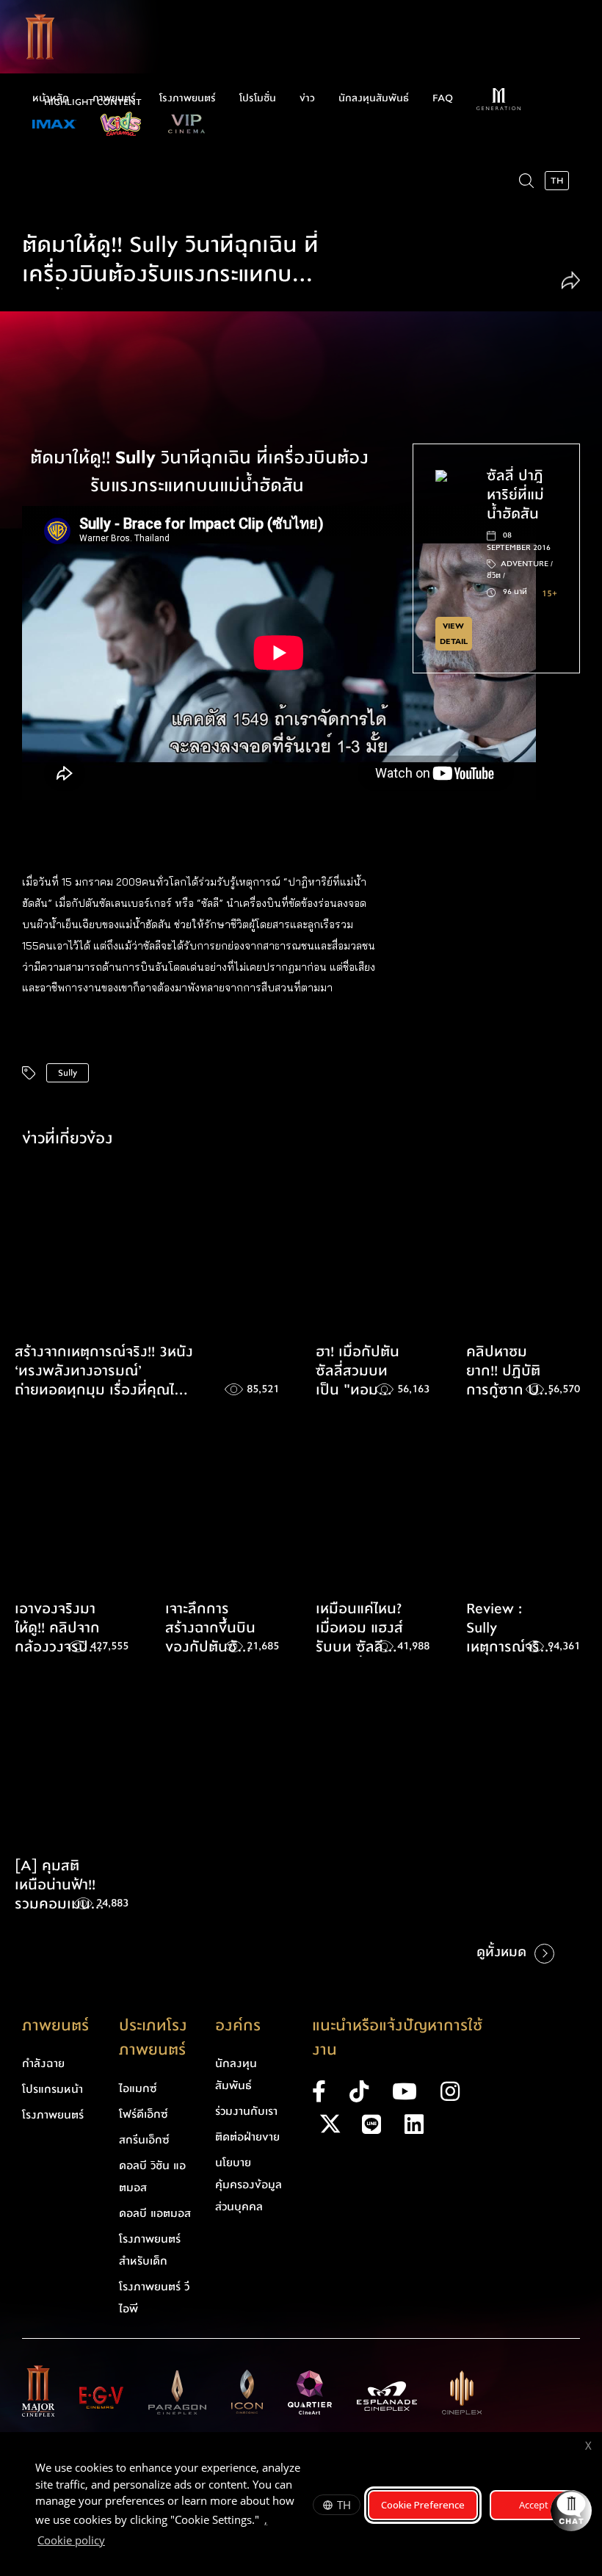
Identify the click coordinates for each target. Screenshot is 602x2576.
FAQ (443, 98)
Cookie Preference (423, 2505)
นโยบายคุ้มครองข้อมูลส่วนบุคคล (249, 2185)
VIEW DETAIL (454, 634)
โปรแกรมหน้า (52, 2089)
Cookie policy (71, 2540)
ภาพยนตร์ (114, 98)
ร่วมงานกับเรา (246, 2111)
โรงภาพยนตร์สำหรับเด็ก (150, 2250)
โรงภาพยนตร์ (188, 98)
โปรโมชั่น (258, 98)
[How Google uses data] (112, 2542)
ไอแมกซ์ (138, 2088)
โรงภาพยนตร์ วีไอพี (154, 2298)
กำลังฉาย (43, 2063)
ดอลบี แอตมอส (155, 2213)
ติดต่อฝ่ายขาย (247, 2137)
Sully (68, 1073)
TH (344, 2505)
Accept (534, 2505)
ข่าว (307, 98)
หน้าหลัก (51, 98)
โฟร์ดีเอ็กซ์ (144, 2114)
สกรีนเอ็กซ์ (144, 2140)
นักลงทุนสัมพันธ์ (374, 98)
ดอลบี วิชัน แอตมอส (152, 2177)
